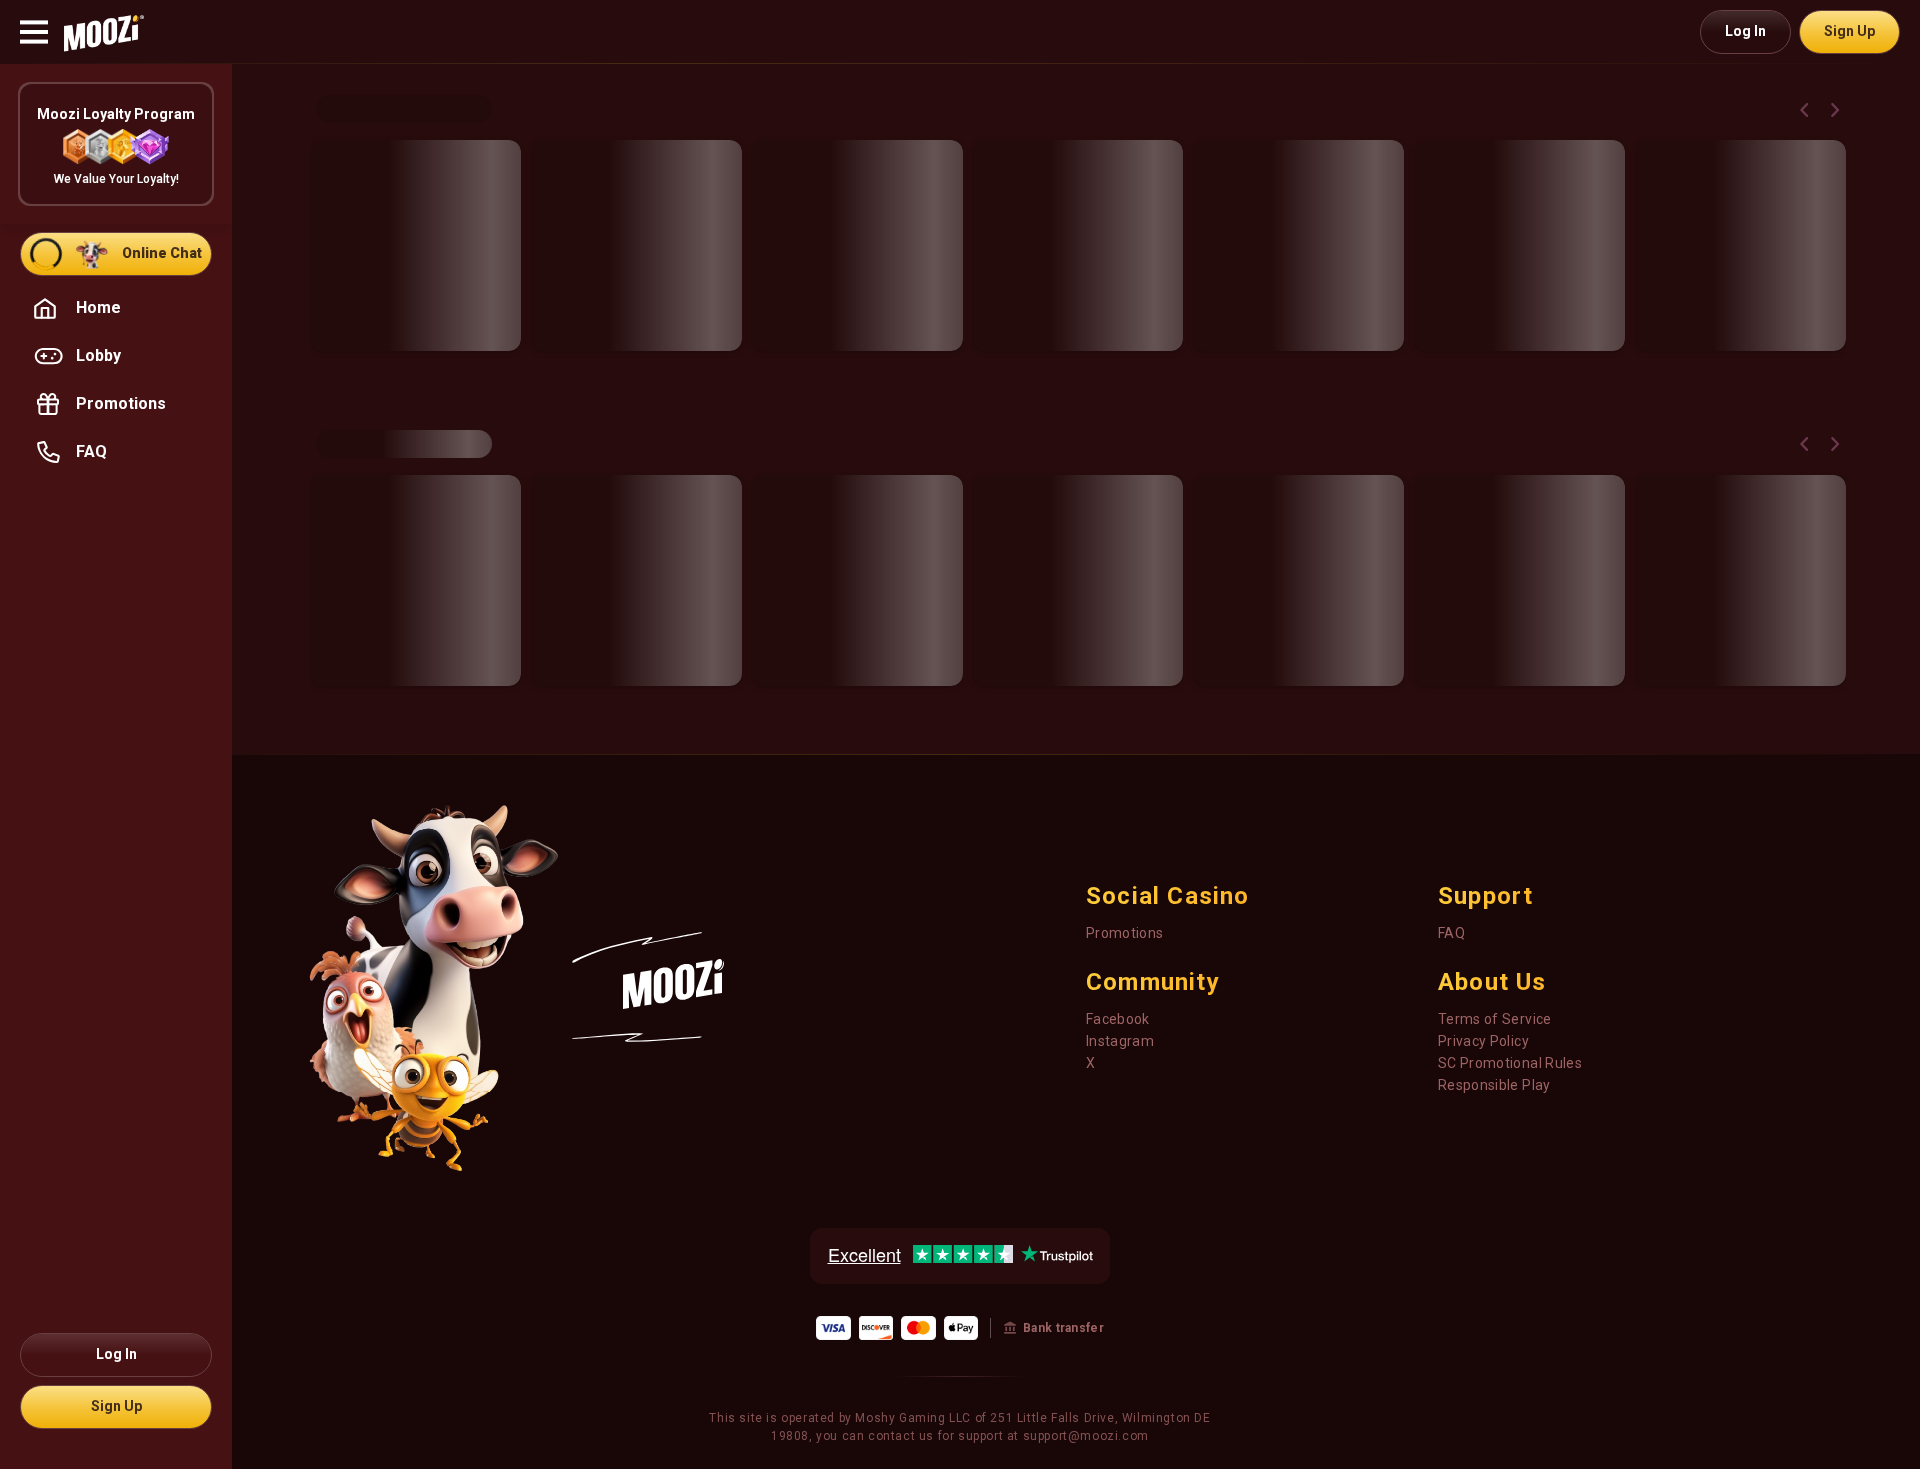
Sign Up (1849, 31)
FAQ (1451, 933)
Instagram (1120, 1041)
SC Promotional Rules (1510, 1063)
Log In (1745, 31)
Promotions (1125, 933)
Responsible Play (1494, 1085)
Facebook (1118, 1019)
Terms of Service (1495, 1019)
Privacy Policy (1483, 1041)
